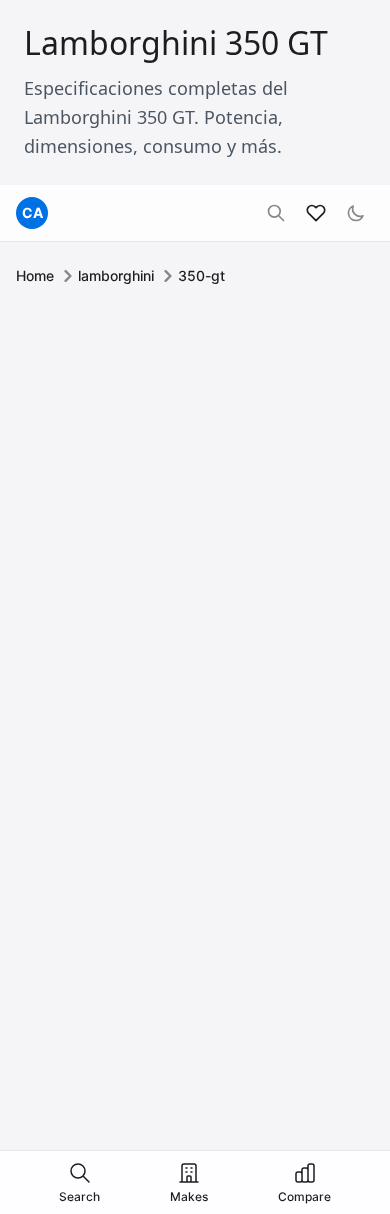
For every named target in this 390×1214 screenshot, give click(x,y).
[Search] (276, 213)
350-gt (201, 275)
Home (35, 275)
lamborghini (116, 275)
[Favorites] (316, 213)
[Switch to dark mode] (356, 213)
